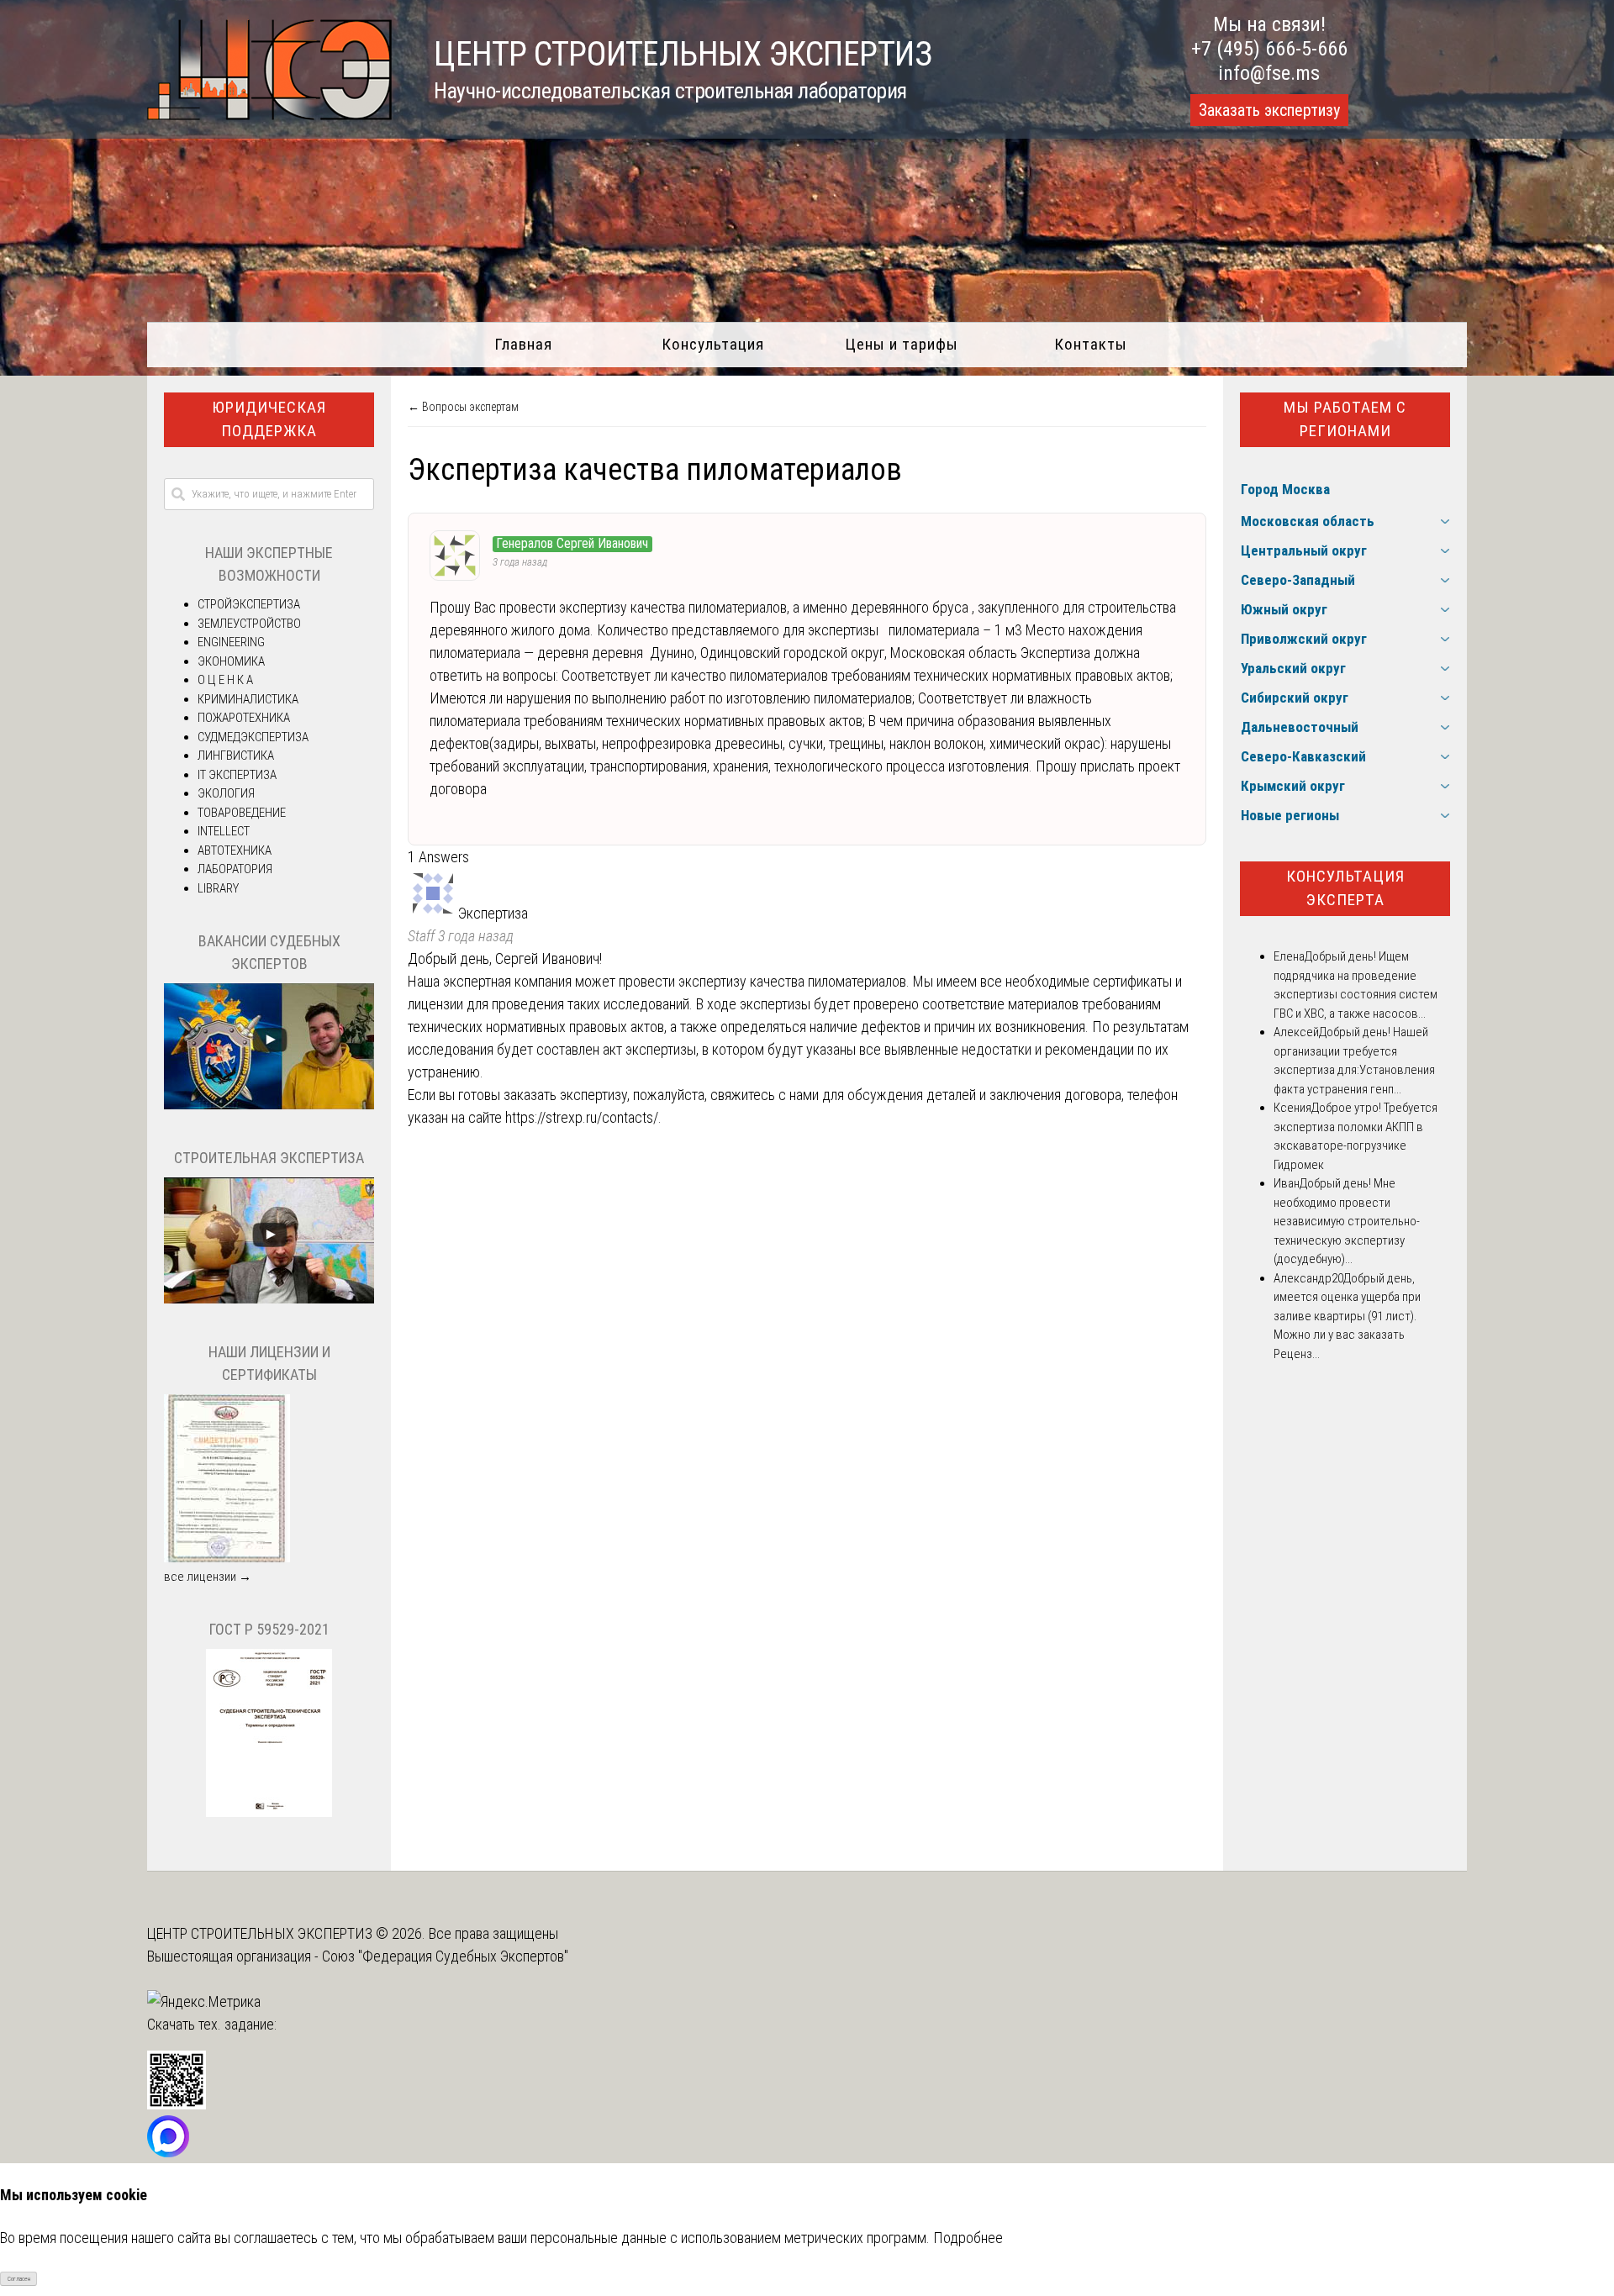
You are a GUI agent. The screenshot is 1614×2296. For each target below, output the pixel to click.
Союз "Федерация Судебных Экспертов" (445, 1956)
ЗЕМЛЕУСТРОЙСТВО (249, 624)
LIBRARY (218, 888)
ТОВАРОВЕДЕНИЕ (242, 813)
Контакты (1091, 344)
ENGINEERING (231, 642)
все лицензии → (208, 1577)
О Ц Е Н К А (225, 680)
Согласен (19, 2279)
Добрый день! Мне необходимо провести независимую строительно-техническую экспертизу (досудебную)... (1347, 1221)
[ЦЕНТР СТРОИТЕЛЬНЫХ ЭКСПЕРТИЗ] (269, 115)
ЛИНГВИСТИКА (236, 756)
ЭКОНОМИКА (231, 661)
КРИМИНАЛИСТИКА (248, 699)
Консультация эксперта (1345, 888)
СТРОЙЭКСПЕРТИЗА (249, 604)
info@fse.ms (1269, 73)
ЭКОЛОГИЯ (226, 793)
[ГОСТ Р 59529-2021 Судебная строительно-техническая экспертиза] (269, 1813)
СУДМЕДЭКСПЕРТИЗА (253, 737)
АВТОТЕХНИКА (235, 850)
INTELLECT (224, 831)
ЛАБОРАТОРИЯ (235, 869)
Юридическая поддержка (269, 419)
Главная (523, 344)
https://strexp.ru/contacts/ (582, 1117)
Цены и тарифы (902, 344)
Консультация (713, 344)
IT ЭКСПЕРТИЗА (237, 775)
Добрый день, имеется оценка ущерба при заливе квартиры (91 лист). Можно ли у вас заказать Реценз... (1347, 1316)
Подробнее (968, 2238)
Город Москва (1285, 489)
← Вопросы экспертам (463, 407)
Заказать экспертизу (1269, 110)
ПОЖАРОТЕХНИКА (244, 718)
